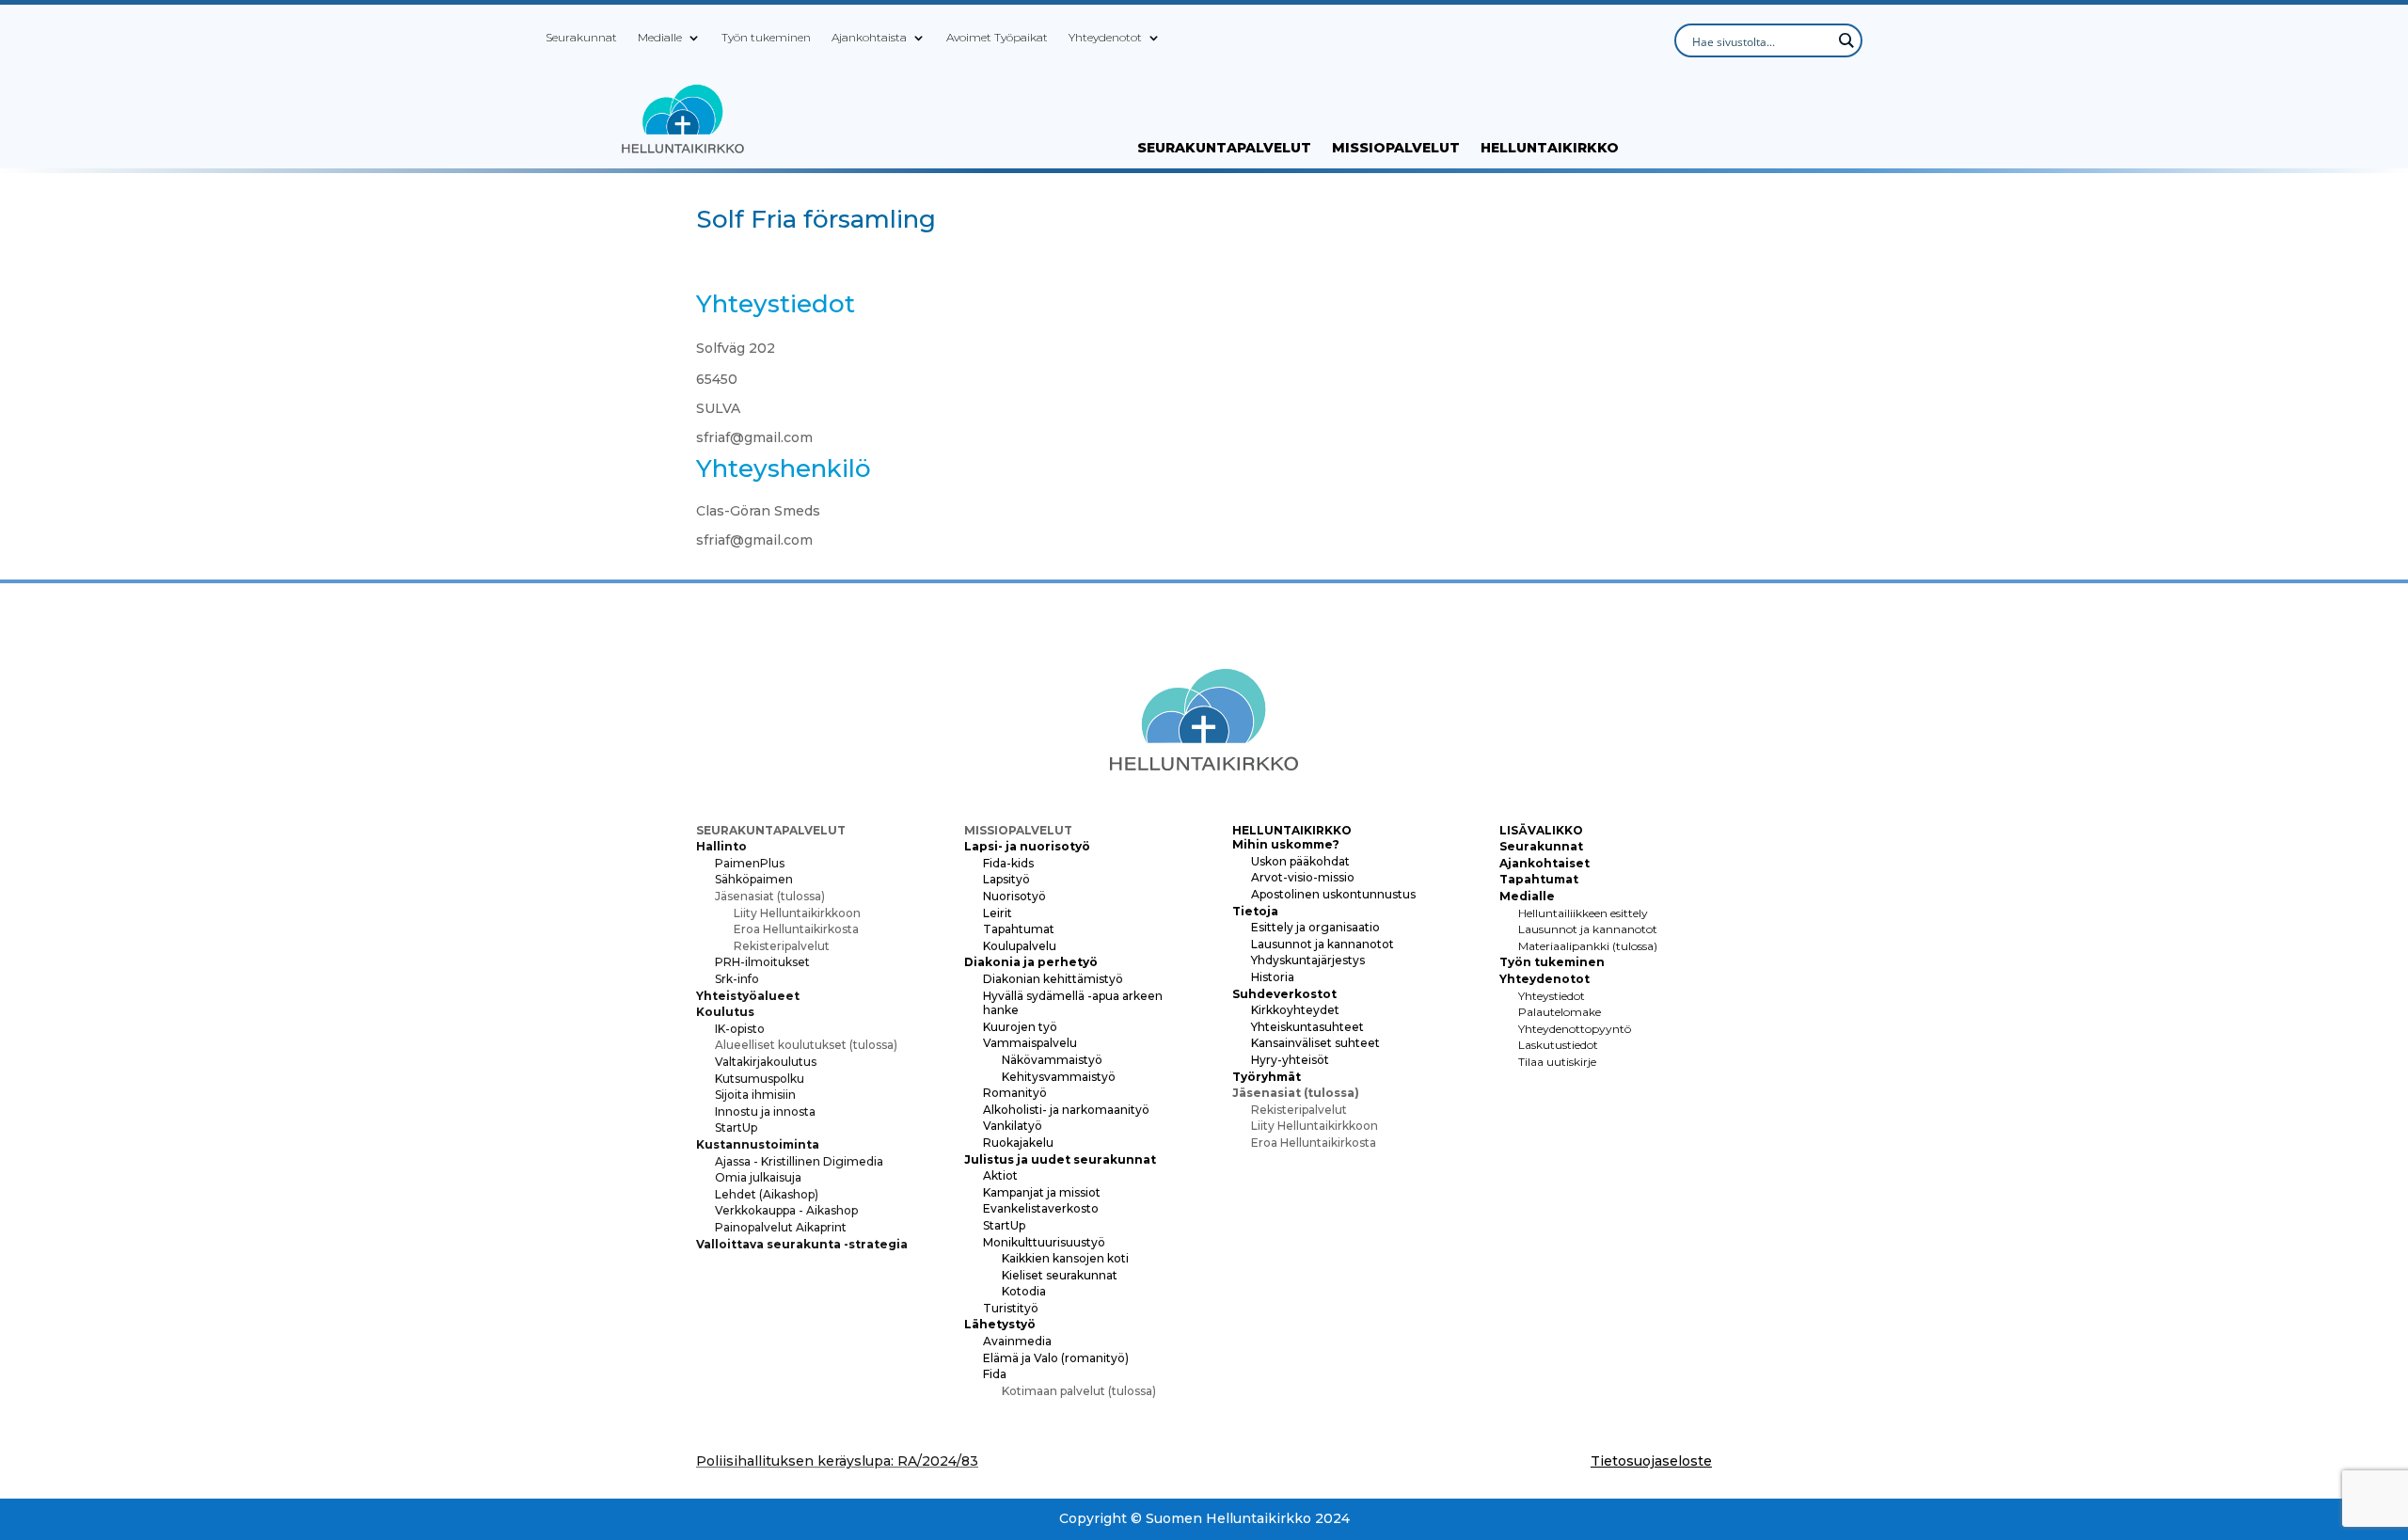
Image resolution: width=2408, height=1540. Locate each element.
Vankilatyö (1013, 1126)
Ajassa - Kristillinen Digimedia (799, 1161)
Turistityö (1011, 1308)
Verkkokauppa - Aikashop (786, 1210)
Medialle (660, 38)
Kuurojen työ (1020, 1027)
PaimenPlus (750, 863)
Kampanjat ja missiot (1042, 1192)
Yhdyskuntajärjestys (1308, 960)
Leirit (998, 913)
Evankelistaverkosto (1041, 1208)
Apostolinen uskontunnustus (1333, 894)
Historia (1273, 977)
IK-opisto (740, 1029)
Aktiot (1000, 1175)
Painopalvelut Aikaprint (781, 1227)
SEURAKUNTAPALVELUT (1224, 149)
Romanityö (1015, 1093)
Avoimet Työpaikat (997, 38)
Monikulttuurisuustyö (1044, 1242)
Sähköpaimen (754, 879)
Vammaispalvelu (1030, 1043)
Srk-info (737, 979)
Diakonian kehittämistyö (1053, 979)
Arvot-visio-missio (1303, 877)
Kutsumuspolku (760, 1079)
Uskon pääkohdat (1300, 861)
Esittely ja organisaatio (1315, 927)
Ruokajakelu (1018, 1143)
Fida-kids (1008, 863)
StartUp (736, 1127)
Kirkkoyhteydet (1295, 1010)
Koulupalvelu (1020, 946)
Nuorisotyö (1014, 896)
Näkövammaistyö (1052, 1060)
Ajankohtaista (869, 38)
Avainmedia (1017, 1341)
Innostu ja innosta (765, 1111)
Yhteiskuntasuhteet (1307, 1027)
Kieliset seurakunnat (1060, 1275)
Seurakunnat (581, 38)
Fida (995, 1374)
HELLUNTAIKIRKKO (1550, 149)
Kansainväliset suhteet (1315, 1043)
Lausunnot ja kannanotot (1323, 944)
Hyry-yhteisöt (1290, 1060)
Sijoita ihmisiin (755, 1095)
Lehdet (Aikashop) (767, 1194)
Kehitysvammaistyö (1059, 1077)
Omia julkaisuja (758, 1177)
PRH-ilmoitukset (762, 962)
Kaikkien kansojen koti (1065, 1258)
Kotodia (1024, 1291)
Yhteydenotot (1105, 38)
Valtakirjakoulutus (766, 1062)
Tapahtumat (1019, 929)
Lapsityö (1006, 879)
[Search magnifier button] (1846, 40)
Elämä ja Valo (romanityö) (1056, 1358)
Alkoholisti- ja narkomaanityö (1066, 1110)
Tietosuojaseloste (1651, 1461)
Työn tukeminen (766, 38)
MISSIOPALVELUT (1396, 149)
